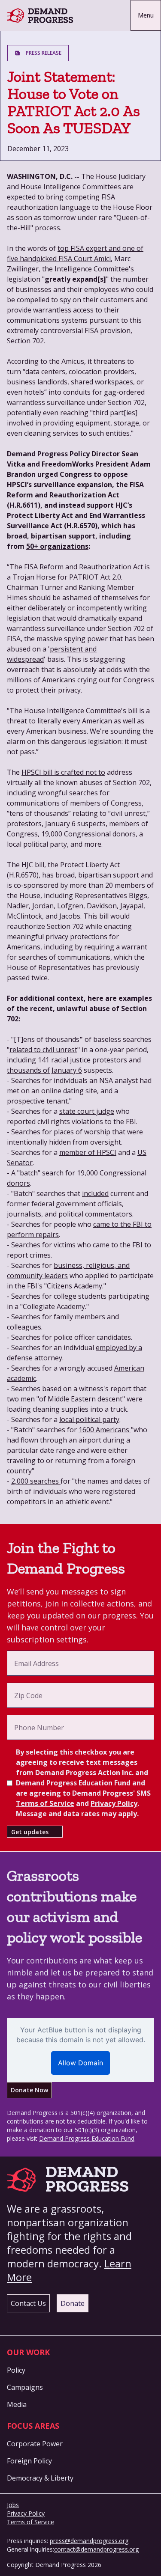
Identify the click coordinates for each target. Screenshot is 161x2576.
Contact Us (28, 2303)
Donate (73, 2303)
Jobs (13, 2505)
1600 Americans (105, 1430)
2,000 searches (36, 1481)
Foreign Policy (29, 2461)
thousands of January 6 (44, 1070)
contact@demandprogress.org (96, 2549)
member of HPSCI (88, 1152)
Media (17, 2404)
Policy (16, 2370)
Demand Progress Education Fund (87, 2138)
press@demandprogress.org (89, 2541)
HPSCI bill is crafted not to (63, 772)
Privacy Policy (114, 1803)
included (95, 1193)
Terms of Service (45, 1803)
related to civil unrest (43, 1050)
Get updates (30, 1832)
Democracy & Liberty (40, 2478)
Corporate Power (35, 2444)
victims (65, 1245)
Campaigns (25, 2387)
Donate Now (29, 2090)
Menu (146, 15)
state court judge (87, 1111)
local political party (89, 1419)
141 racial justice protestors (82, 1060)
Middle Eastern (72, 1399)
